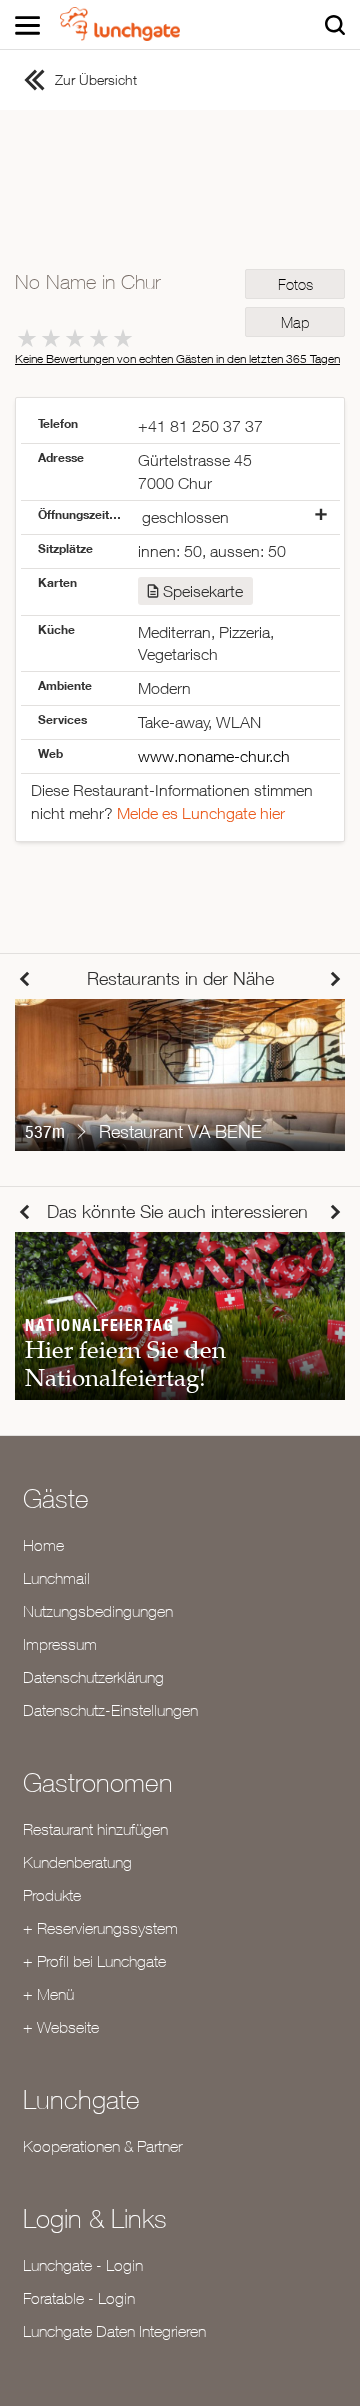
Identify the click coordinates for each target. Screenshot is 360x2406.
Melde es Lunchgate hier (201, 813)
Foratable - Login (79, 2298)
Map (295, 322)
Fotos (295, 284)
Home (43, 1545)
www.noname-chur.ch (214, 756)
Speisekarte (203, 591)
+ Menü (48, 1994)
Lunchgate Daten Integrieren (114, 2331)
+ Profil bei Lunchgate (94, 1961)
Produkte (52, 1895)
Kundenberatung (77, 1862)
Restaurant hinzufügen (95, 1829)
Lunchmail (56, 1578)
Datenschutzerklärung (93, 1677)
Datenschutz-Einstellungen (110, 1710)
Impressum (60, 1644)
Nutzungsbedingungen (98, 1611)
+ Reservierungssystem (100, 1928)
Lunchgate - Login (83, 2265)
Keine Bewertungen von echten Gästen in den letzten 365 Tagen (177, 358)
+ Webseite (61, 2027)
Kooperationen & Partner (102, 2146)
